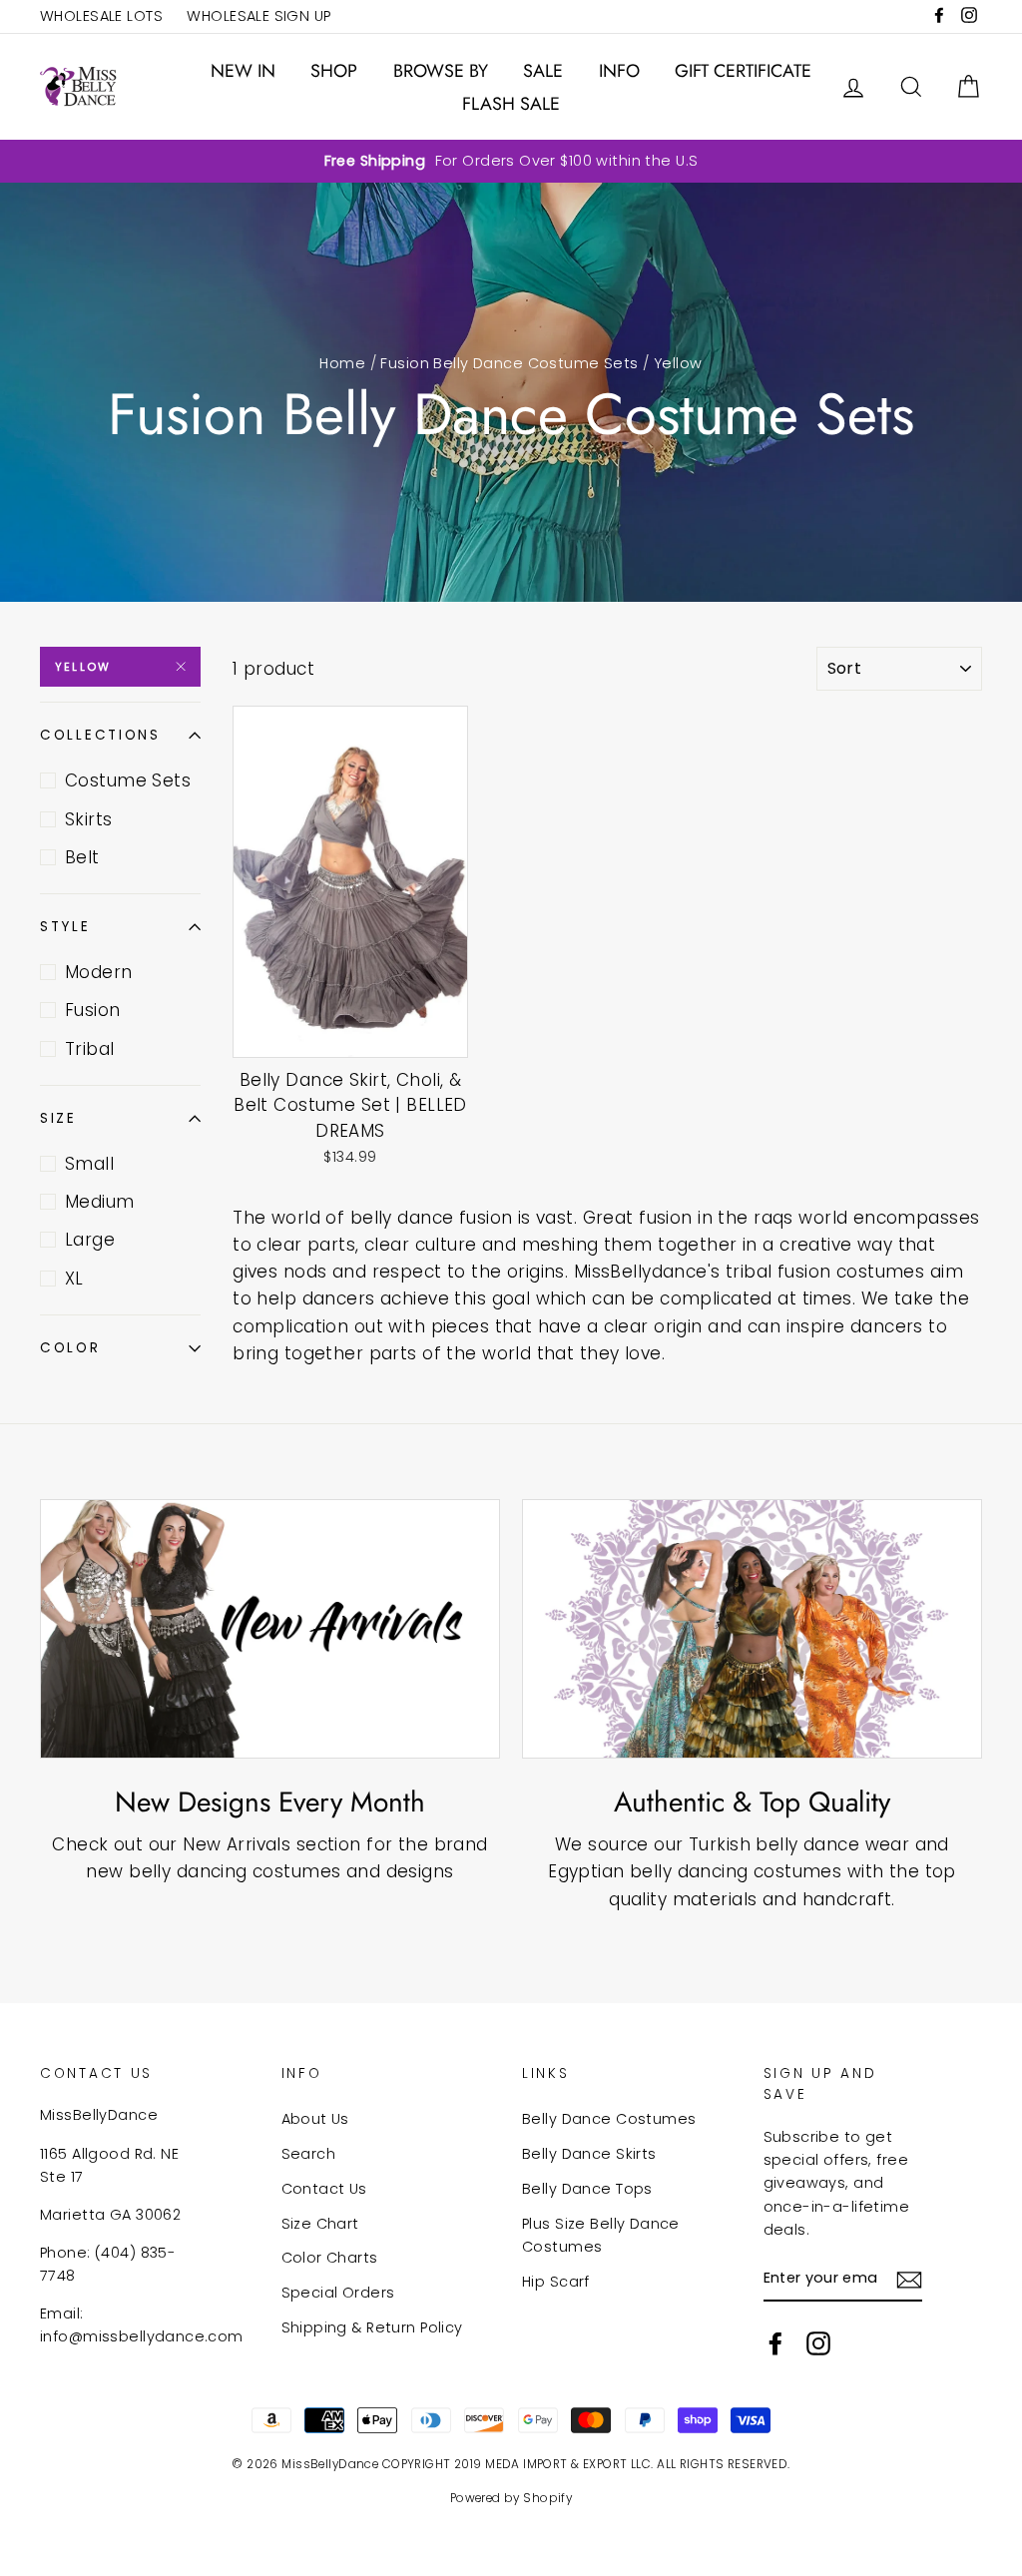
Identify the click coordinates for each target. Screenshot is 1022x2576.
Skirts (89, 819)
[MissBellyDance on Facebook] (775, 2343)
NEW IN (243, 71)
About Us (315, 2119)
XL (74, 1279)
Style (65, 927)
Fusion (93, 1010)
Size (58, 1118)
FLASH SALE (511, 104)
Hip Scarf (556, 2282)
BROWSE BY (441, 71)
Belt (82, 857)
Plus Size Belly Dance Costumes (601, 2235)
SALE (543, 71)
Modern (99, 972)
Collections (100, 735)
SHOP (334, 71)
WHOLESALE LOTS (101, 16)
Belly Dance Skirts (589, 2154)
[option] (511, 161)
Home (342, 363)
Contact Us (324, 2189)
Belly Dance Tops (587, 2189)
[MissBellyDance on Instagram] (818, 2343)
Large (90, 1240)
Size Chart (320, 2224)
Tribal (90, 1049)
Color (70, 1348)
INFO (619, 71)
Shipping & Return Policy (372, 2327)
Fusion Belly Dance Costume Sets (509, 363)
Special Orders (338, 2293)
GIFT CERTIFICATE (743, 71)
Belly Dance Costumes (609, 2119)
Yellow (83, 667)
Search (309, 2154)
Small (89, 1164)
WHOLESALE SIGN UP (258, 16)
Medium (100, 1202)
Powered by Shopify (511, 2498)
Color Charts (330, 2258)
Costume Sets (128, 780)
